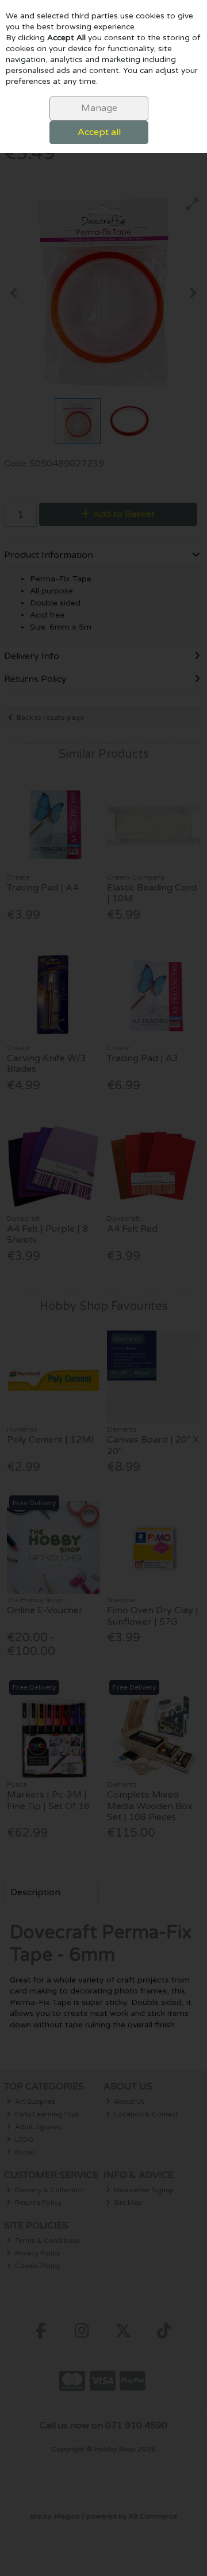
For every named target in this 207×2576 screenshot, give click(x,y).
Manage (99, 108)
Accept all (99, 132)
